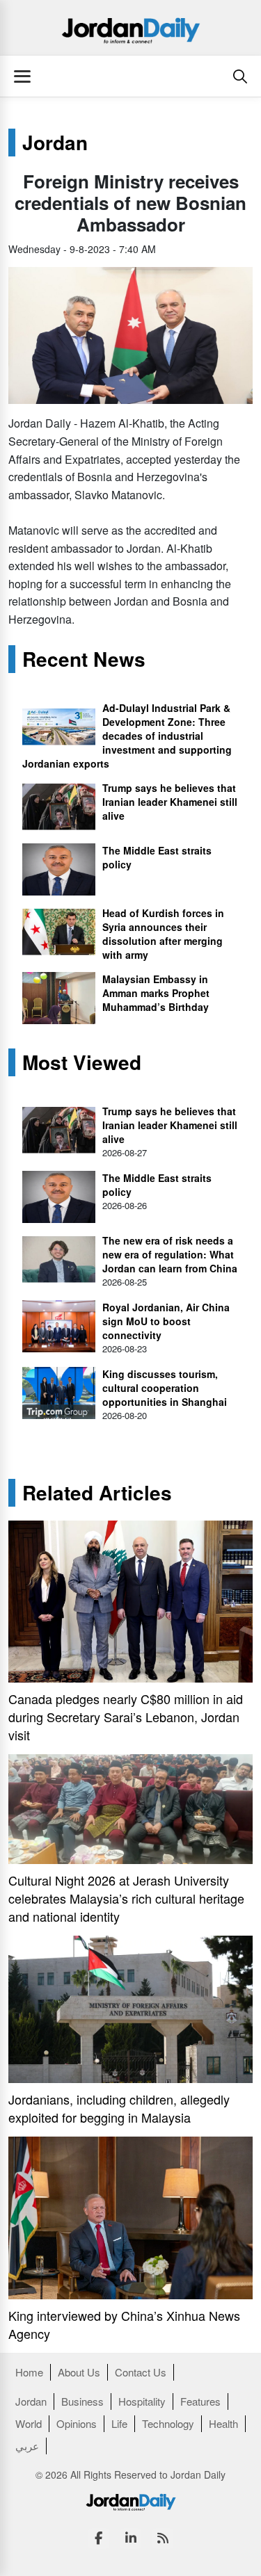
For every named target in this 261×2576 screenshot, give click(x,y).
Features (200, 2401)
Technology (168, 2423)
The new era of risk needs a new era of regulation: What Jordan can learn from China (170, 1254)
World (29, 2423)
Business (82, 2401)
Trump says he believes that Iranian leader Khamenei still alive (170, 802)
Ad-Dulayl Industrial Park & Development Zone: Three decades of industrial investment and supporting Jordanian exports (127, 736)
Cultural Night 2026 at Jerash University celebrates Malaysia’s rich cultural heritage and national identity (126, 1898)
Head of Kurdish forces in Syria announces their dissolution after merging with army (163, 934)
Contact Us (141, 2372)
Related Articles (97, 1493)
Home (29, 2372)
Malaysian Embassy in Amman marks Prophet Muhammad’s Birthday (156, 993)
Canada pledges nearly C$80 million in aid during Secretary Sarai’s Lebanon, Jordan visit (126, 1717)
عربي (27, 2446)
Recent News (84, 659)
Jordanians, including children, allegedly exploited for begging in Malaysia (119, 2108)
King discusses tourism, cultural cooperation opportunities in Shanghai (165, 1388)
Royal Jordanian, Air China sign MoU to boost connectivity (166, 1321)
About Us (79, 2372)
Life (119, 2423)
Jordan (55, 143)
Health (223, 2423)
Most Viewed (82, 1062)
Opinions (77, 2423)
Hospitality (142, 2401)
